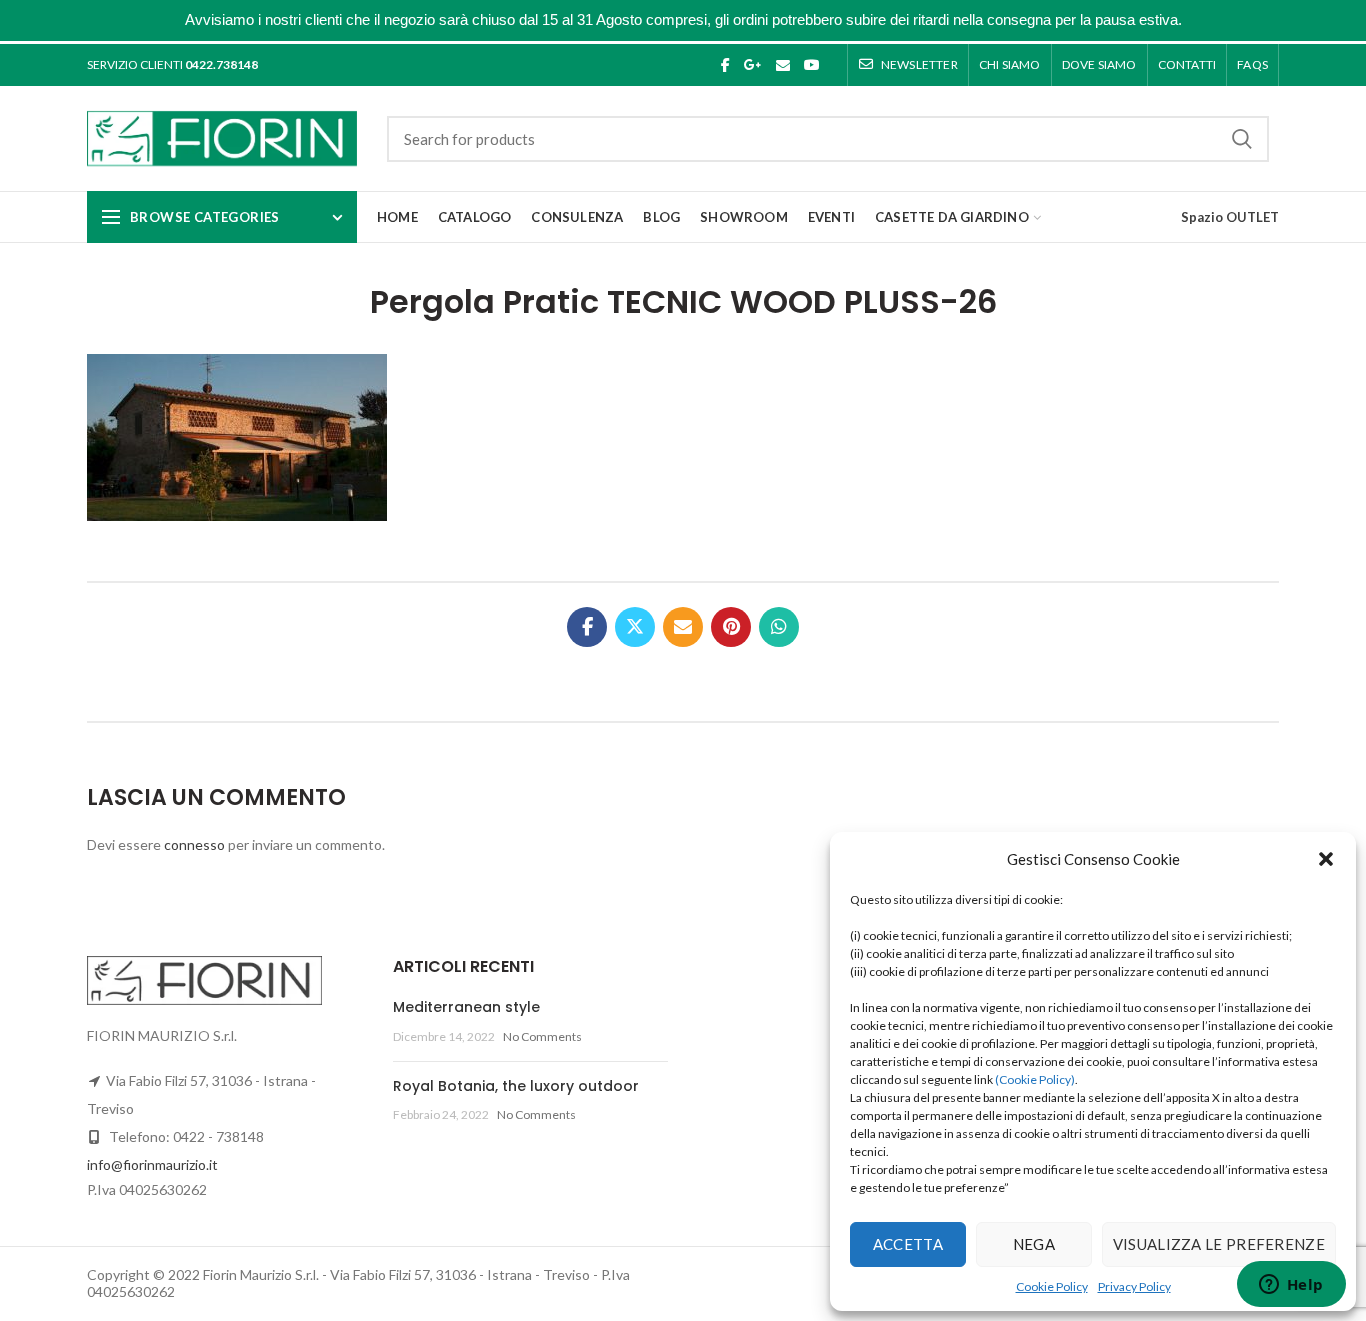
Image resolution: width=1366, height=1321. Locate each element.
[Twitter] (635, 627)
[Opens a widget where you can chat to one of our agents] (1291, 1286)
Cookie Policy (1052, 1286)
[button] (1326, 859)
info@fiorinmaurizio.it (152, 1164)
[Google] (753, 65)
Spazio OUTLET (1230, 217)
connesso (194, 844)
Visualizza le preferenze (1219, 1244)
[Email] (783, 65)
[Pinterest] (731, 627)
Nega (1034, 1244)
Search (1242, 139)
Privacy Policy (1134, 1286)
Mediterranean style (466, 1007)
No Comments (542, 1036)
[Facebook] (725, 65)
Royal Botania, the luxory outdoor (516, 1086)
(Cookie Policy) (1035, 1079)
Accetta (908, 1244)
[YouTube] (812, 65)
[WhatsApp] (779, 627)
